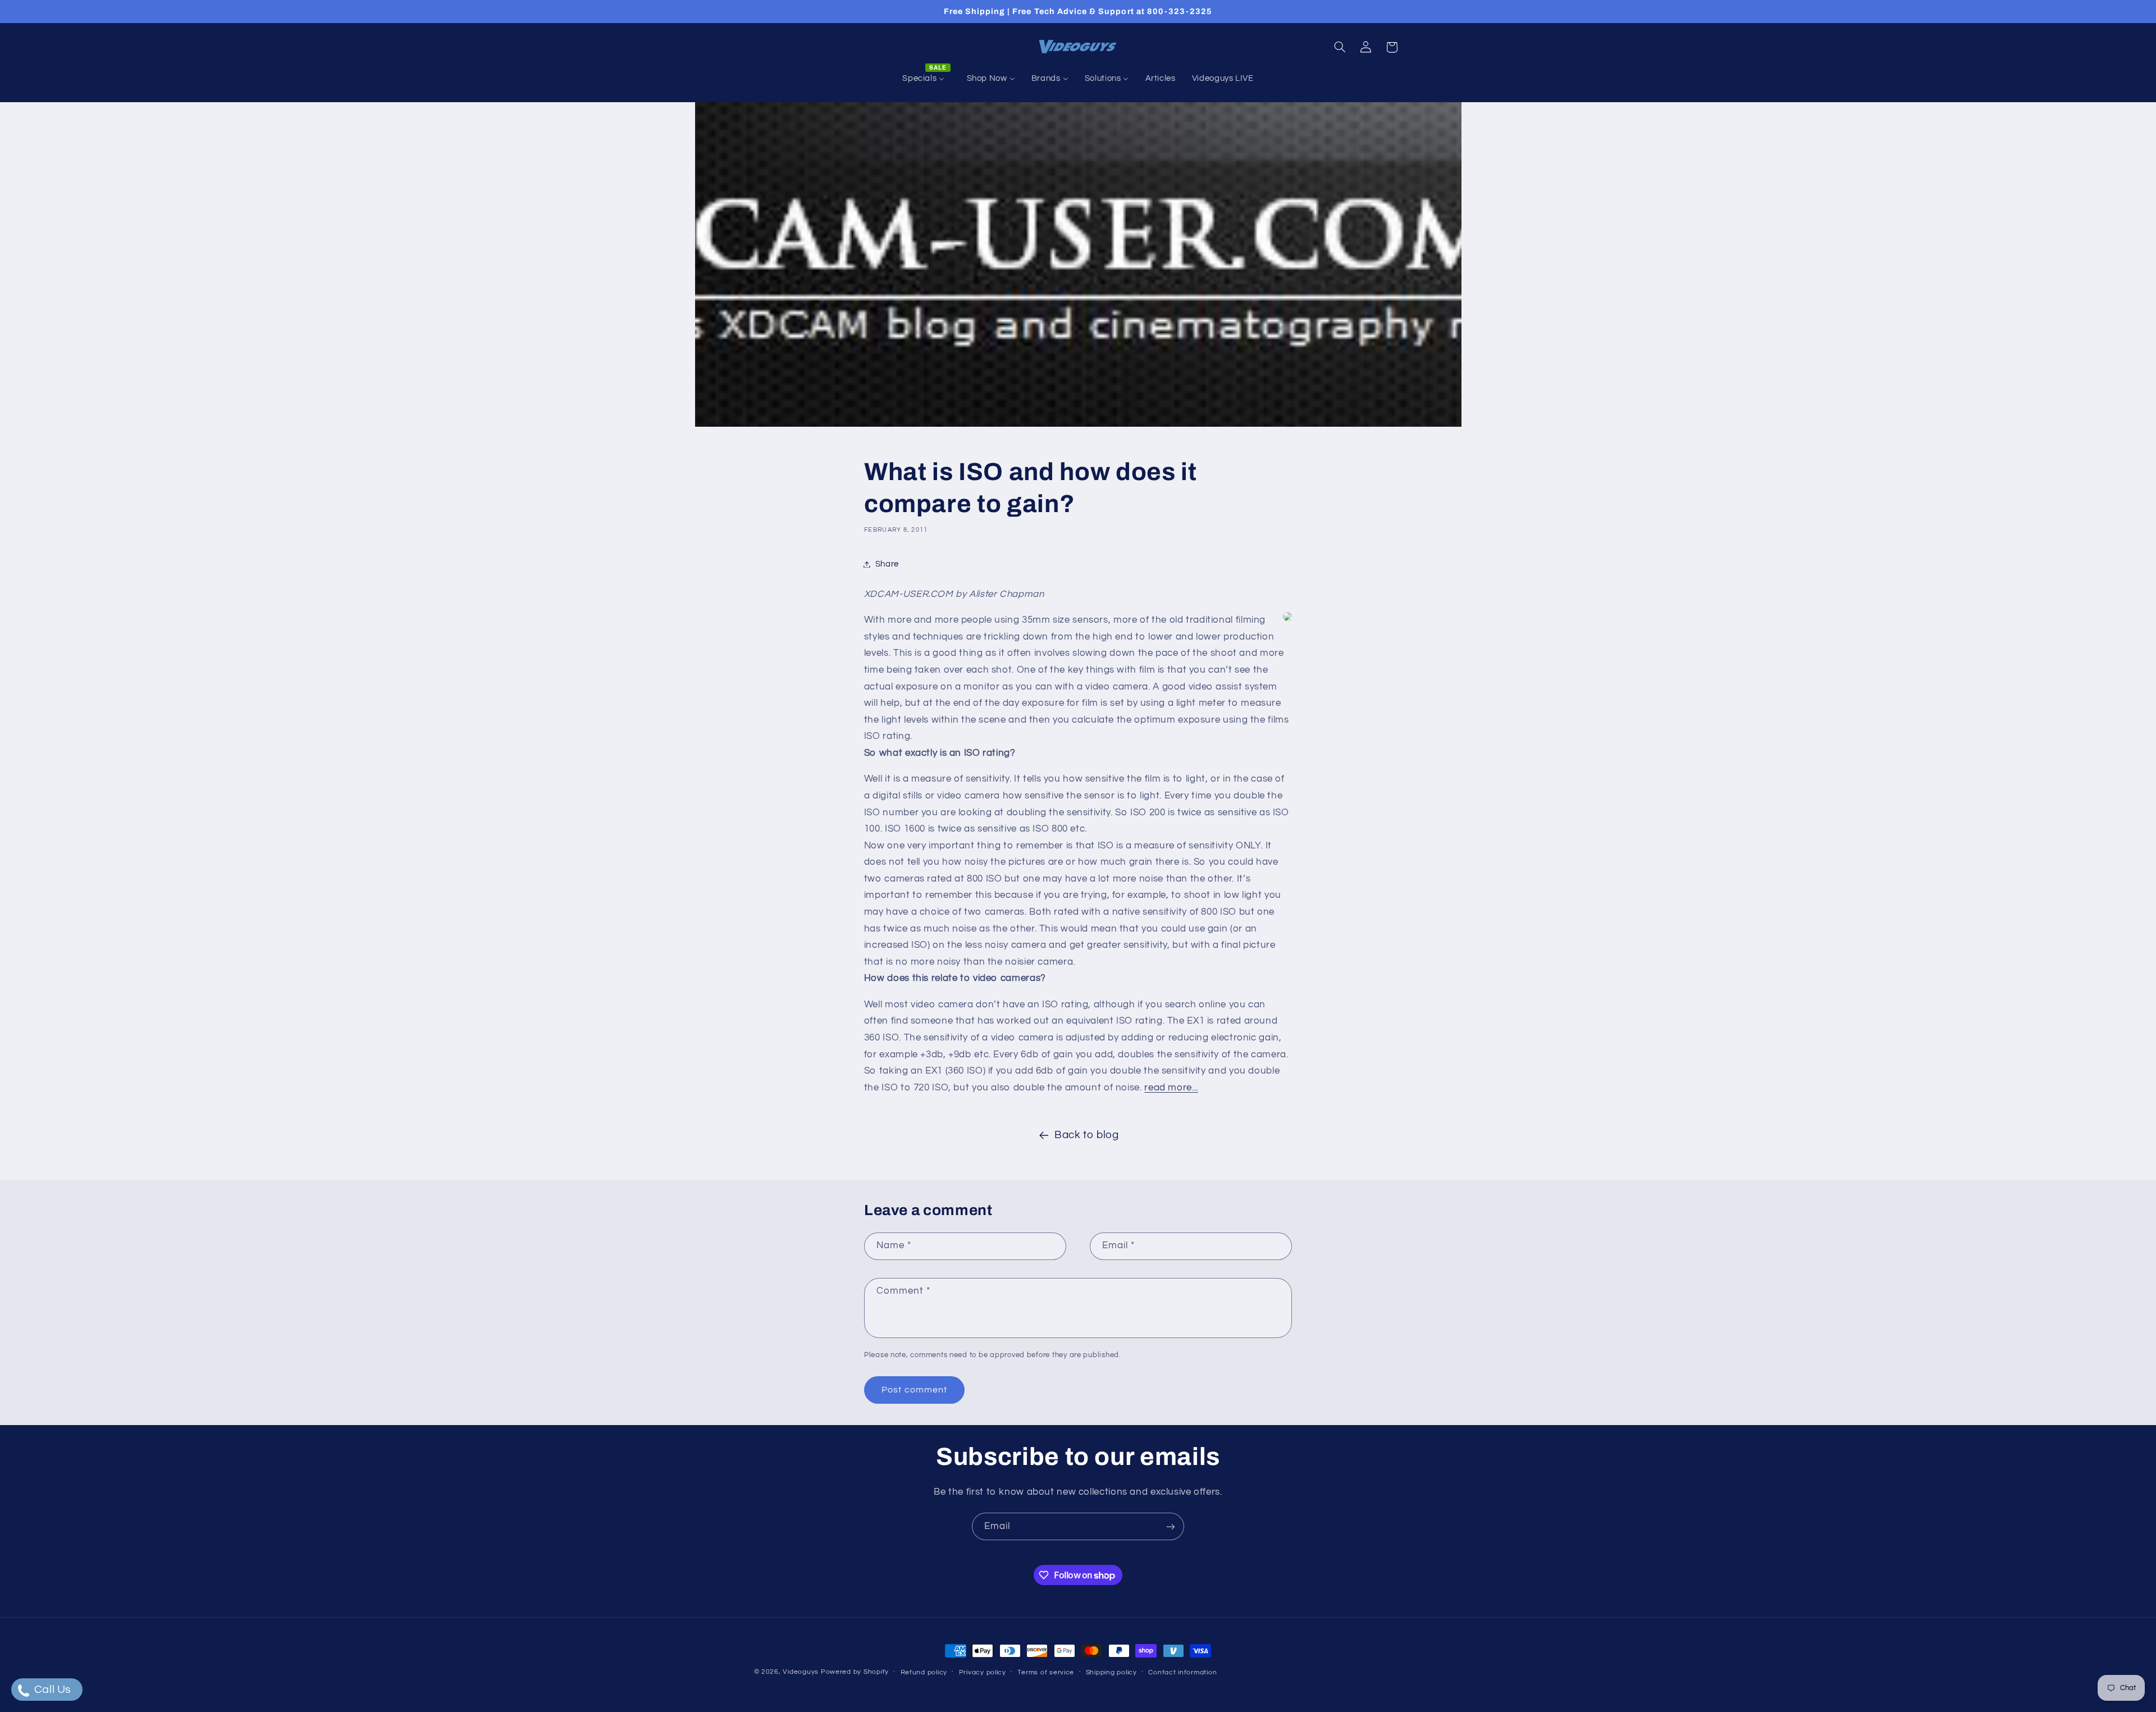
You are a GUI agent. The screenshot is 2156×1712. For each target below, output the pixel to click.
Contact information (1182, 1672)
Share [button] (887, 564)
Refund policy (924, 1672)
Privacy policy (983, 1672)
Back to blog (1087, 1135)
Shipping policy (1111, 1672)
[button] (1340, 47)
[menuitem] (926, 79)
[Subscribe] (1171, 1526)
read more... (1171, 1088)
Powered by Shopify (855, 1672)
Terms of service (1046, 1672)
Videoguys (801, 1672)
